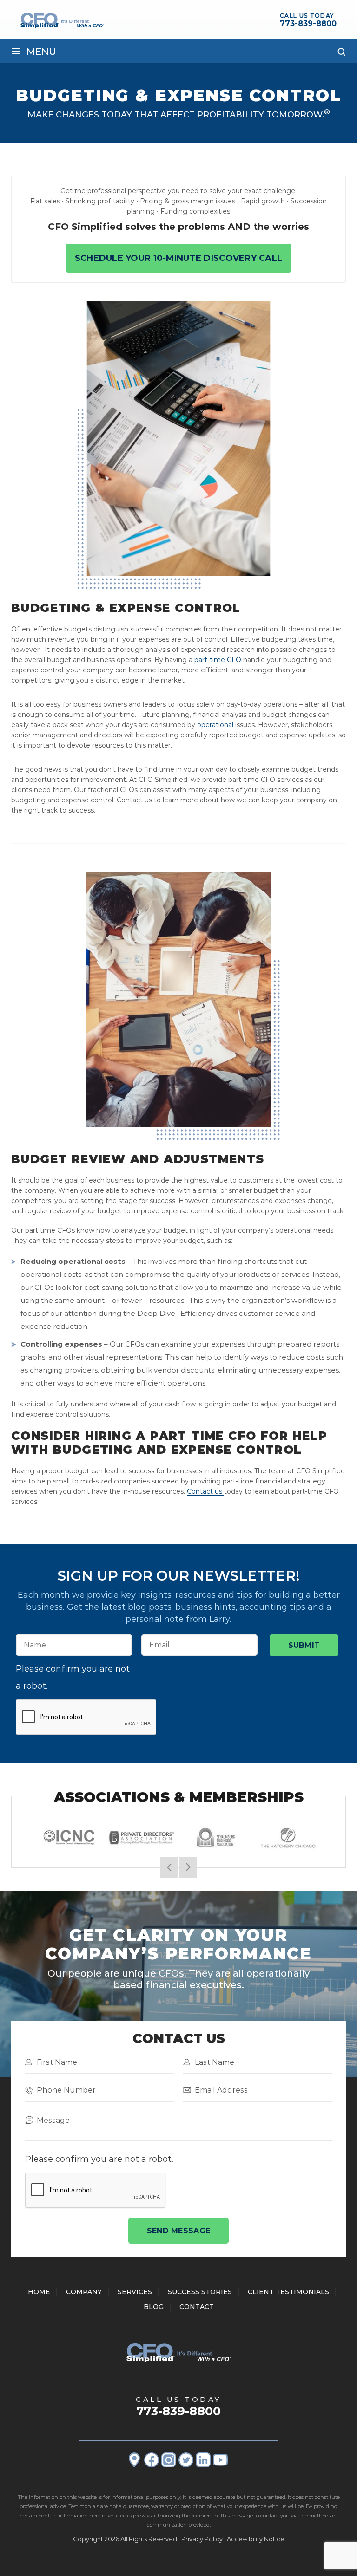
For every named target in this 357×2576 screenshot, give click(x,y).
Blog (154, 2307)
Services (135, 2292)
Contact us (205, 1491)
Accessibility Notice (256, 2539)
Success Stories (200, 2292)
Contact (197, 2307)
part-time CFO (218, 660)
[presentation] (86, 1717)
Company (84, 2292)
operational (215, 725)
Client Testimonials (288, 2292)
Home (39, 2292)
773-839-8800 (308, 23)
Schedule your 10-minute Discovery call (179, 258)
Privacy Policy (202, 2539)
